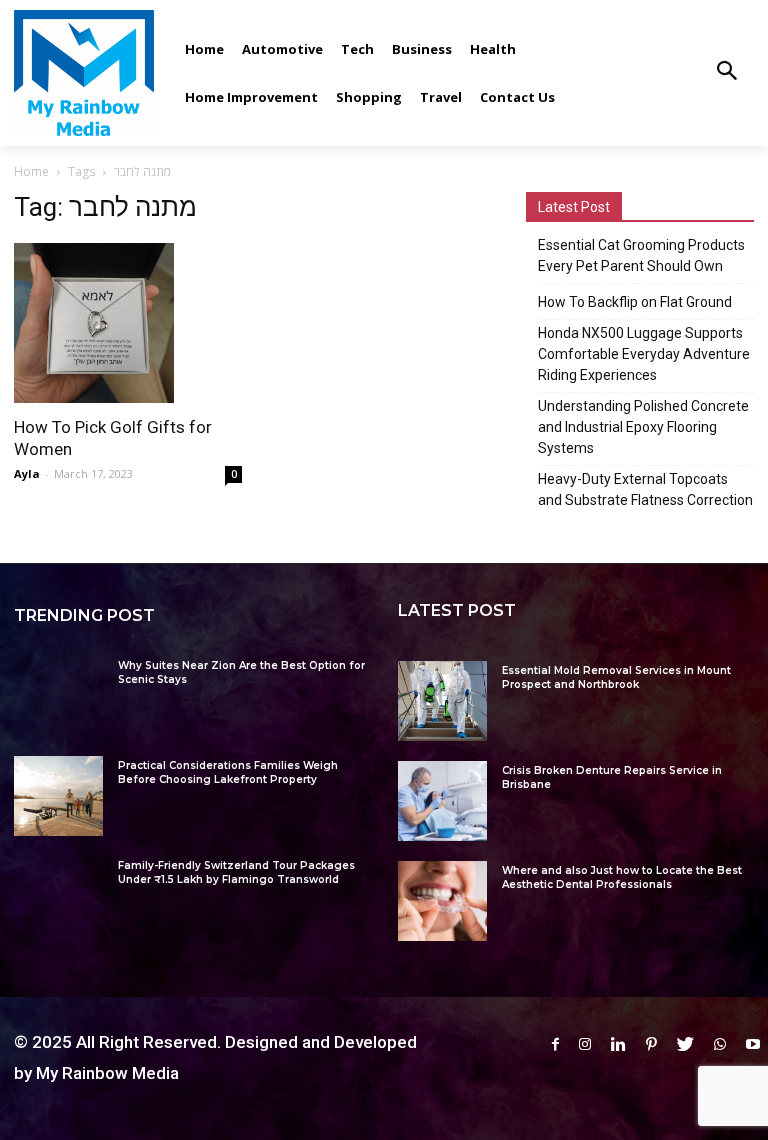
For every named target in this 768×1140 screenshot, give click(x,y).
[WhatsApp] (720, 1044)
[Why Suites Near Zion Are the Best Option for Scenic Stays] (58, 696)
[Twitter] (685, 1044)
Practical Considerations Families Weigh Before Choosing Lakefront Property (228, 772)
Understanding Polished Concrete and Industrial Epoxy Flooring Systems (643, 427)
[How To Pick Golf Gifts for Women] (128, 323)
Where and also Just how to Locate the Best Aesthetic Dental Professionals (622, 877)
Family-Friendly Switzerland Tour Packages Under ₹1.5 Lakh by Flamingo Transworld (236, 872)
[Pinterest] (651, 1044)
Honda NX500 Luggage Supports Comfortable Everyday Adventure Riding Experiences (644, 354)
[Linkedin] (618, 1044)
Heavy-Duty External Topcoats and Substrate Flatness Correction (645, 489)
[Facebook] (555, 1044)
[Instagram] (585, 1044)
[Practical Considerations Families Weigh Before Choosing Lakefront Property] (58, 796)
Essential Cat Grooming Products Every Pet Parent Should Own (641, 255)
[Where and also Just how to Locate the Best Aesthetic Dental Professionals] (442, 901)
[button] (726, 72)
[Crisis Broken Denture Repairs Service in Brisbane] (442, 801)
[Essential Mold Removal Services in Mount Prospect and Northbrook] (442, 701)
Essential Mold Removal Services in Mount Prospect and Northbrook (616, 677)
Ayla (27, 473)
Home (31, 171)
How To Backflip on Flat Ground (635, 302)
